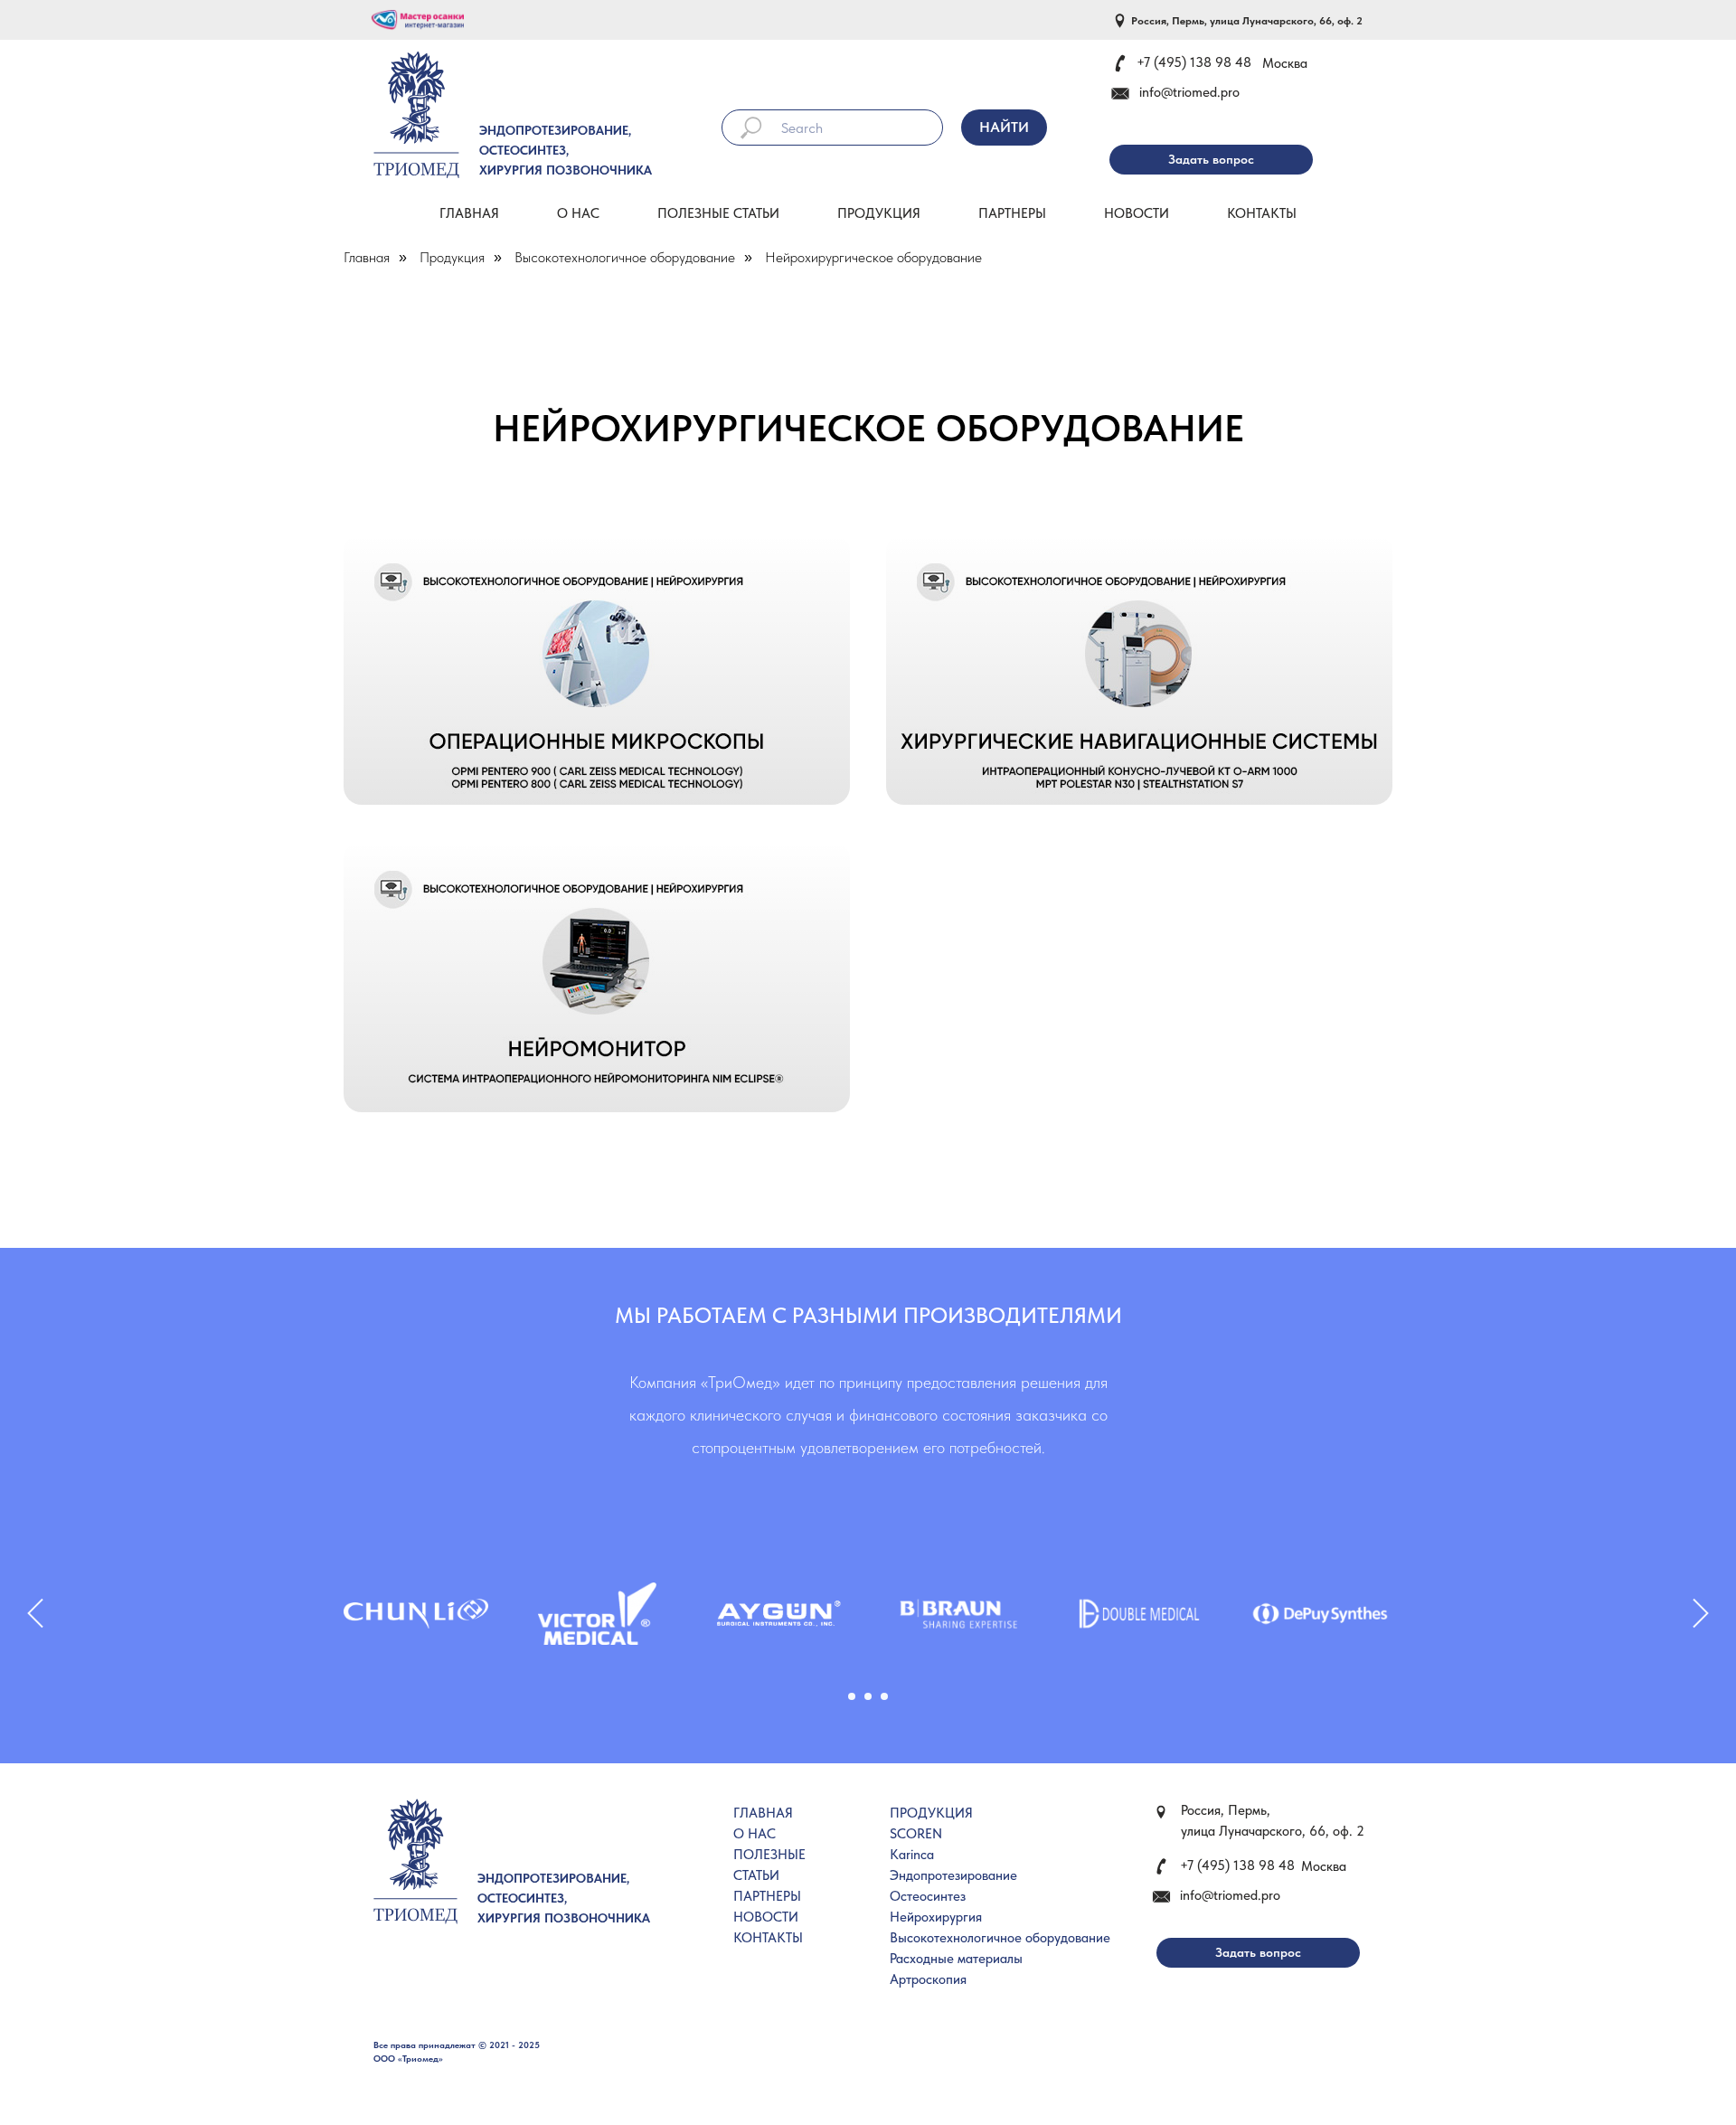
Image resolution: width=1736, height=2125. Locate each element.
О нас (578, 213)
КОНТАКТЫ (768, 1938)
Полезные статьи (718, 213)
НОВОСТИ (766, 1917)
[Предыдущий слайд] (35, 1614)
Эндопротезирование (953, 1875)
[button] (1211, 160)
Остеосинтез (928, 1896)
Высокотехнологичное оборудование (625, 257)
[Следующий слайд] (1701, 1614)
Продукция (879, 213)
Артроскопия (928, 1979)
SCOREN (916, 1834)
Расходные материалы (956, 1959)
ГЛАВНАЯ (763, 1813)
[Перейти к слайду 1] (852, 1696)
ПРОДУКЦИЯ (931, 1813)
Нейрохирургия (936, 1917)
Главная (469, 213)
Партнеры (1012, 213)
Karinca (912, 1855)
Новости (1137, 213)
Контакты (1262, 213)
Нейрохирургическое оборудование (873, 257)
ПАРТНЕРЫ (767, 1896)
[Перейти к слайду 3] (884, 1696)
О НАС (755, 1834)
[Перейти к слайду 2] (868, 1696)
